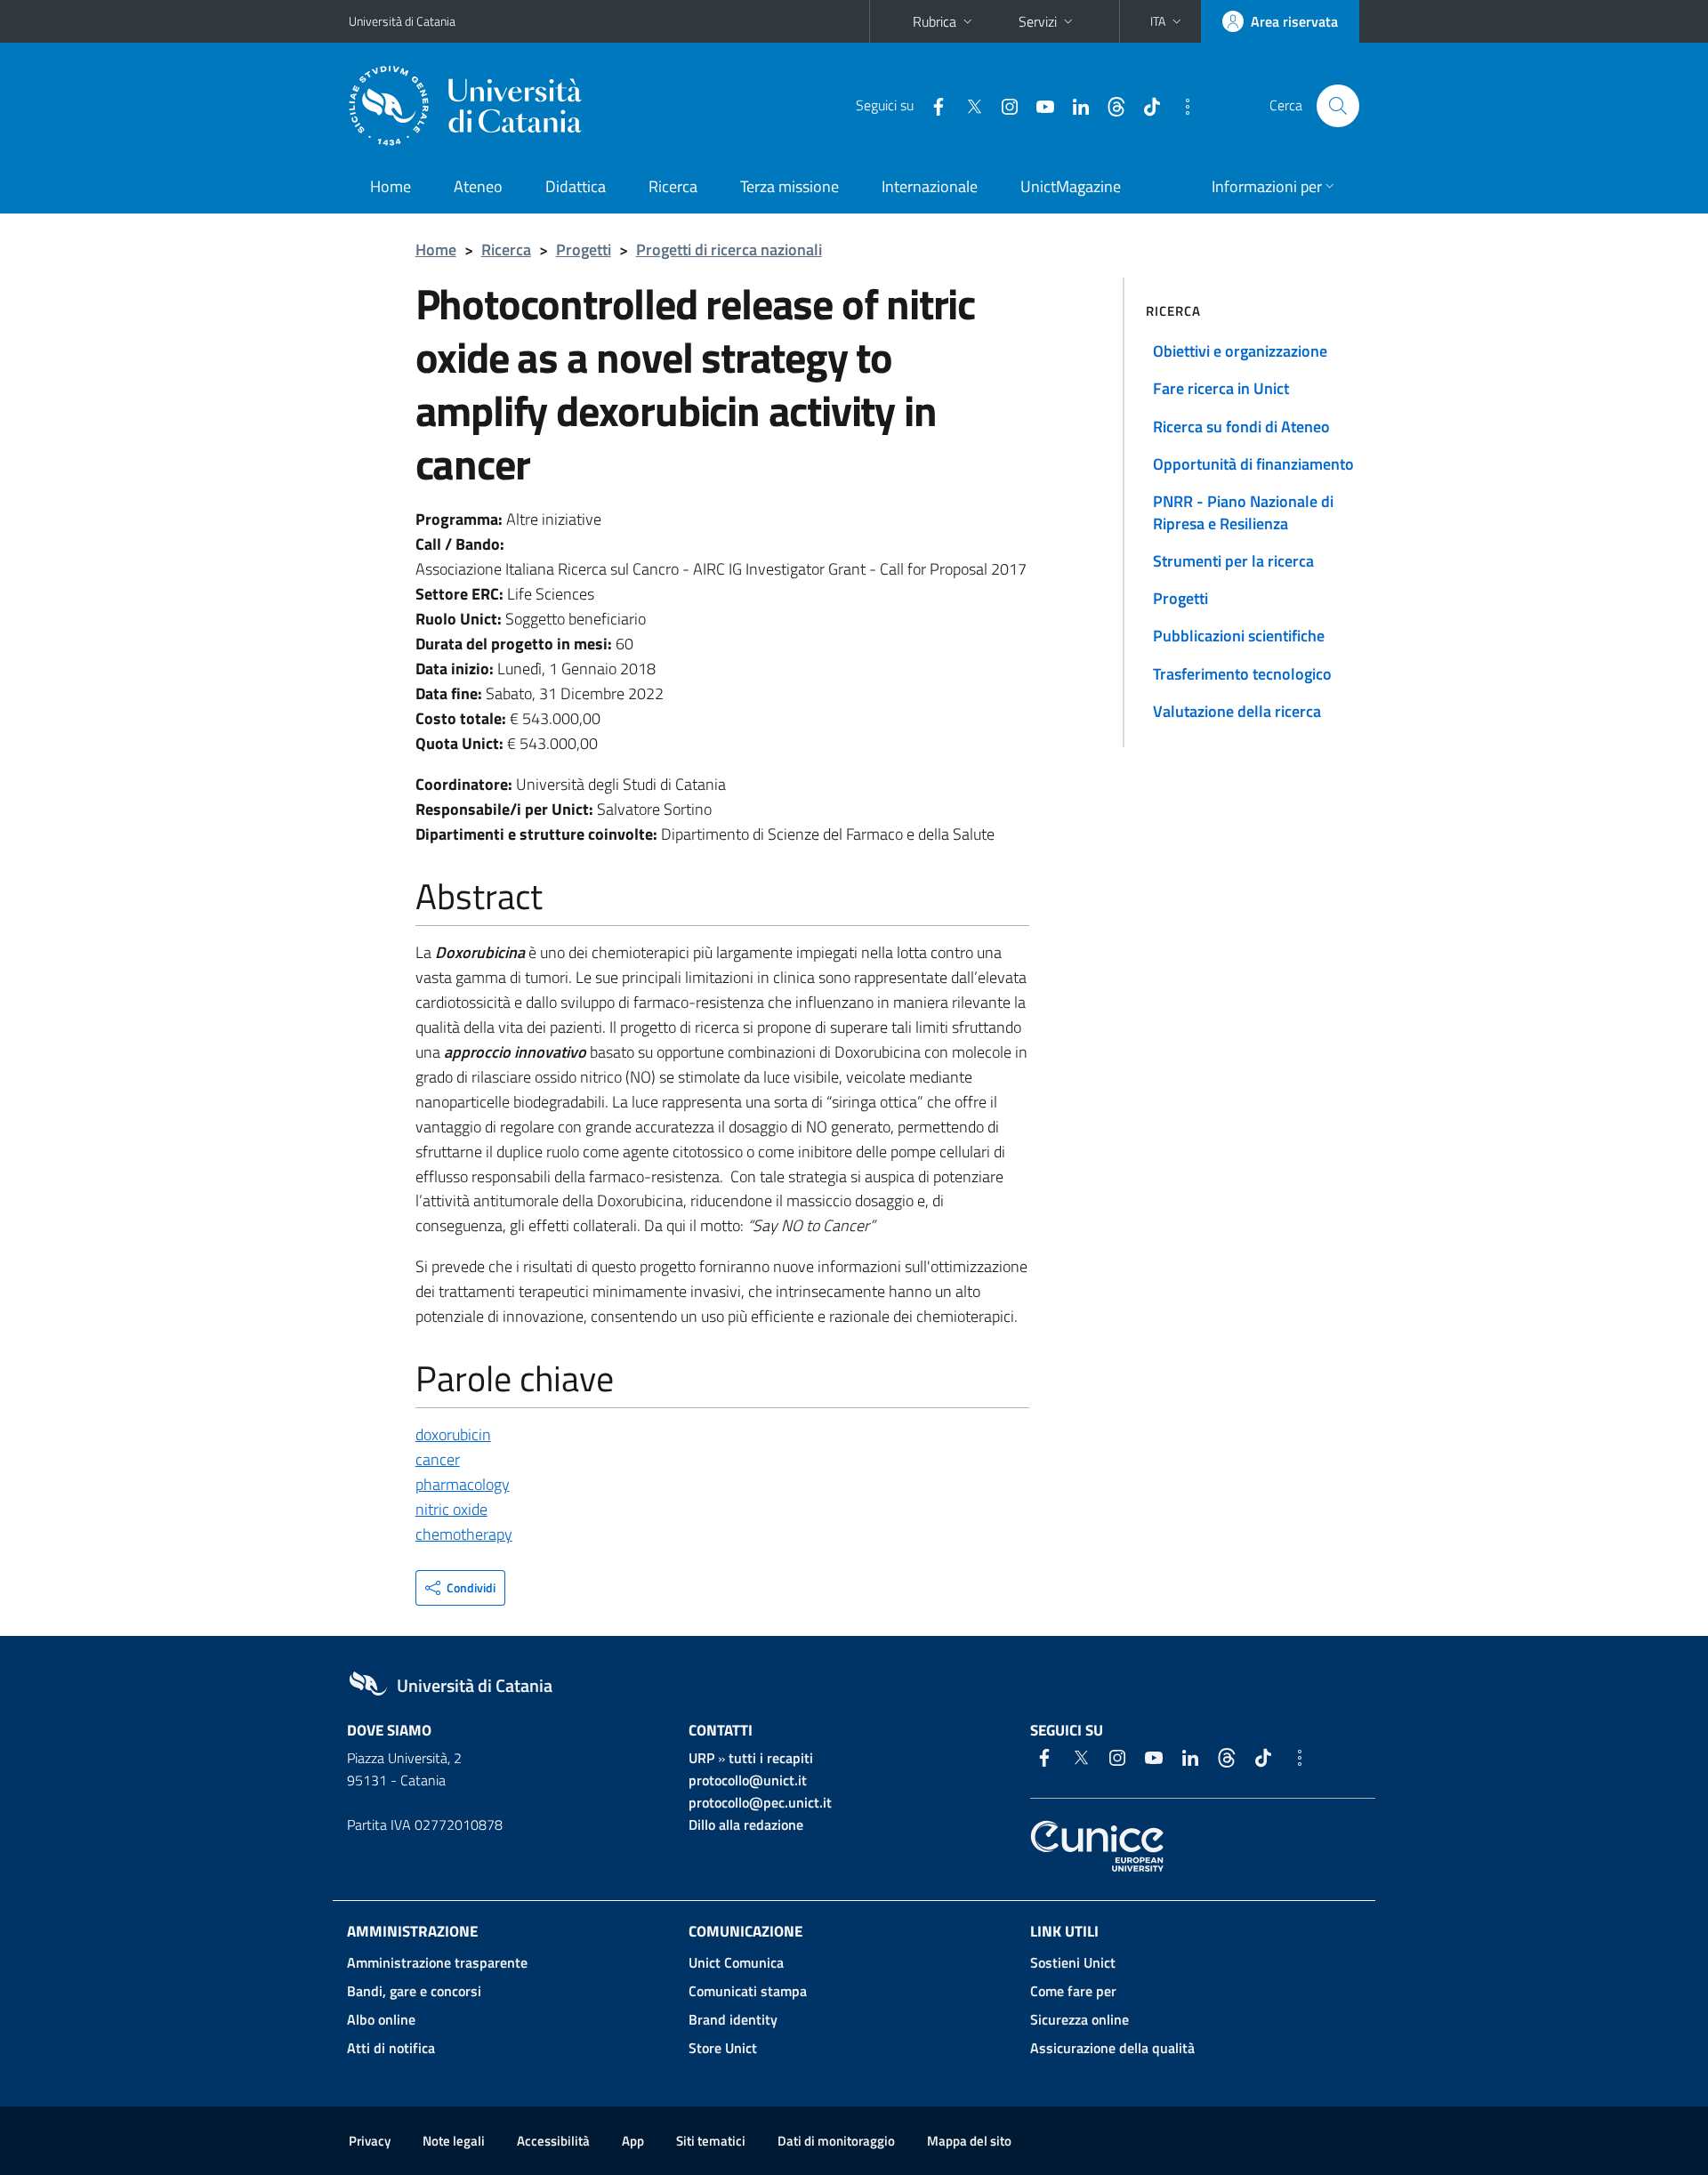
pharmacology (463, 1484)
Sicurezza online (1080, 2019)
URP (701, 1758)
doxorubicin (453, 1434)
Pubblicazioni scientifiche (1239, 636)
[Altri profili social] (1180, 105)
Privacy (370, 2141)
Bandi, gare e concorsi (414, 1991)
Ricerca (673, 186)
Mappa (969, 2141)
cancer (438, 1459)
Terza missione (790, 186)
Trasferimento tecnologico (1242, 674)
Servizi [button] (1038, 21)
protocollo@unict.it (748, 1780)
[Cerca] (1338, 106)
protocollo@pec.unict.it (760, 1802)
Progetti (584, 250)
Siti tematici (711, 2141)
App (633, 2141)
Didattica (576, 186)
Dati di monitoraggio (836, 2141)
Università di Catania (402, 21)
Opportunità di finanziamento (1253, 464)
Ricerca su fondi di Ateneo (1241, 427)
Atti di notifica (391, 2048)
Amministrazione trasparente (437, 1962)
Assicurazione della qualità (1112, 2048)
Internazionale (930, 186)
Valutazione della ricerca (1237, 711)
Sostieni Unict (1073, 1962)
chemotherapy (464, 1534)
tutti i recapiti (771, 1758)
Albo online (381, 2019)
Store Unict (723, 2048)
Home (391, 186)
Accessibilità (553, 2141)
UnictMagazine (1071, 186)
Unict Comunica (736, 1962)
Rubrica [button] (935, 21)
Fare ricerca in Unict (1221, 388)
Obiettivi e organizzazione (1240, 351)
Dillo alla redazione (746, 1825)
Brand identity (733, 2019)
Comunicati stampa (748, 1991)
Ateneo (478, 186)
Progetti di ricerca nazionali (729, 250)
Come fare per (1073, 1991)
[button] (1168, 21)
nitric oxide (451, 1509)
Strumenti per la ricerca (1233, 561)
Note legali (454, 2141)
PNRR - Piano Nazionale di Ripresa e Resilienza (1243, 512)
